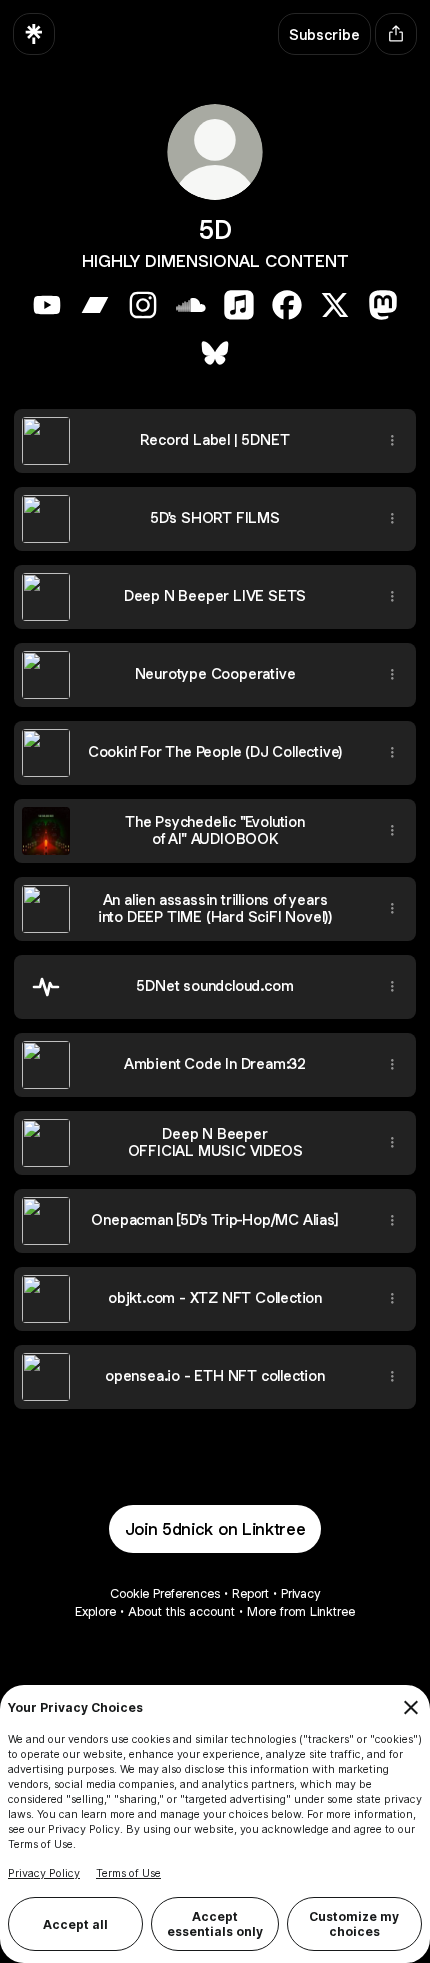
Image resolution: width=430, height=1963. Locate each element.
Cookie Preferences (165, 1593)
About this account (181, 1611)
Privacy (300, 1593)
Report (250, 1593)
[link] (47, 305)
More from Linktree (301, 1611)
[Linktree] (34, 34)
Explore (95, 1611)
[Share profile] (396, 34)
